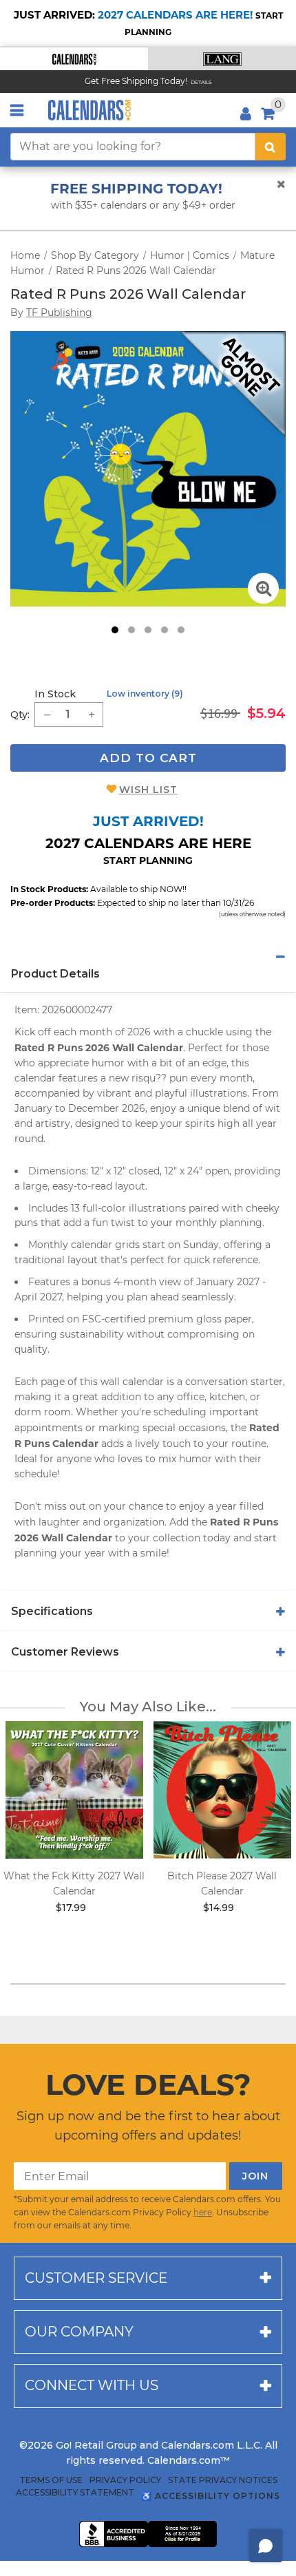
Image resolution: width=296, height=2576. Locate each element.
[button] (74, 59)
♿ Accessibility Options (211, 2496)
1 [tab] (115, 630)
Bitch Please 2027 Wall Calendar (222, 1883)
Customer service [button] (96, 2278)
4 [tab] (165, 630)
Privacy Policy (125, 2480)
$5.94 (266, 713)
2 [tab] (131, 630)
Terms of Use (51, 2480)
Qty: (20, 715)
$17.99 (71, 1908)
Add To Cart (148, 758)
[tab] (148, 957)
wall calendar (132, 1382)
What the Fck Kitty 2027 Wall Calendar (74, 1883)
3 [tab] (148, 630)
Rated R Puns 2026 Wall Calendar (136, 271)
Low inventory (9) (145, 694)
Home (25, 255)
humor (108, 1063)
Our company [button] (79, 2332)
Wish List (148, 790)
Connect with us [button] (92, 2385)
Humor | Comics (190, 255)
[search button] (271, 147)
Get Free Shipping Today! (136, 81)
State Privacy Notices (223, 2480)
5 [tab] (181, 630)
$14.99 (219, 1908)
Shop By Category (95, 255)
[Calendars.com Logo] (89, 110)
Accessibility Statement (75, 2493)
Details (201, 82)
